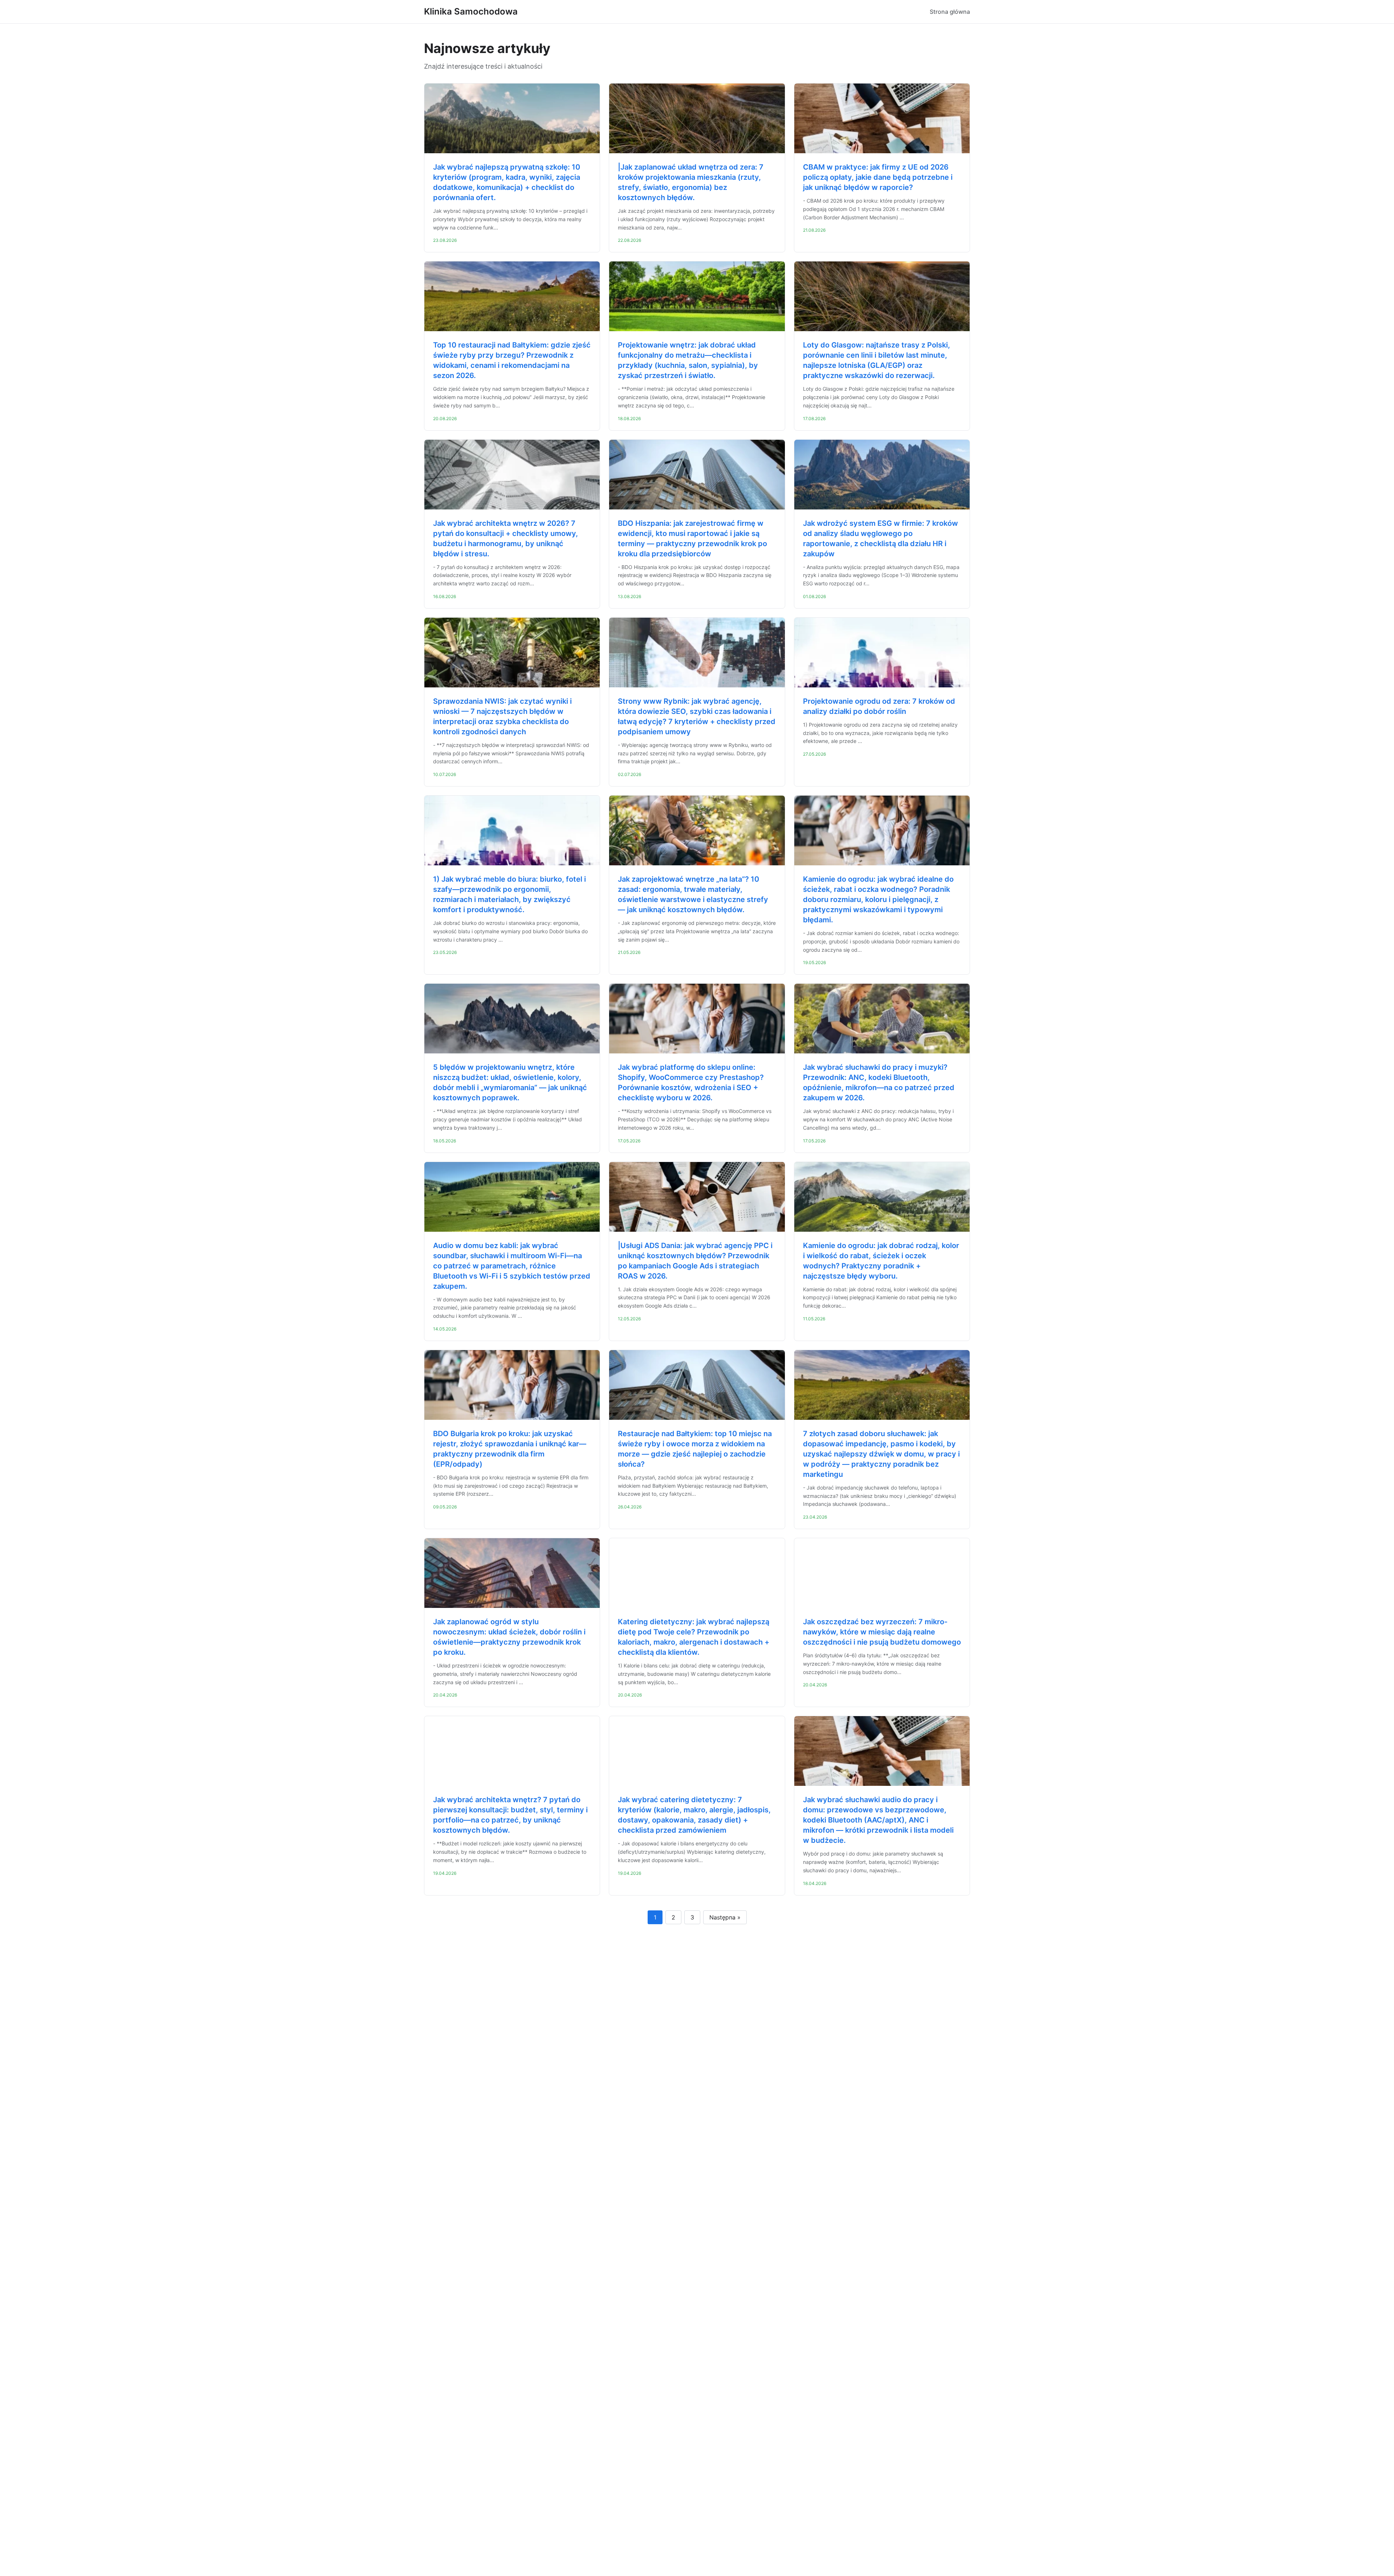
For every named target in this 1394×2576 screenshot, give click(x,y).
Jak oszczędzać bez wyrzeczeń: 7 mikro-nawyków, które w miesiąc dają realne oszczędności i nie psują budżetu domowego (882, 1632)
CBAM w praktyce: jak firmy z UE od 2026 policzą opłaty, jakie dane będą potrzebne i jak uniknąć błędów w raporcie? (878, 177)
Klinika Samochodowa (471, 11)
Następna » (725, 1917)
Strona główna (950, 12)
